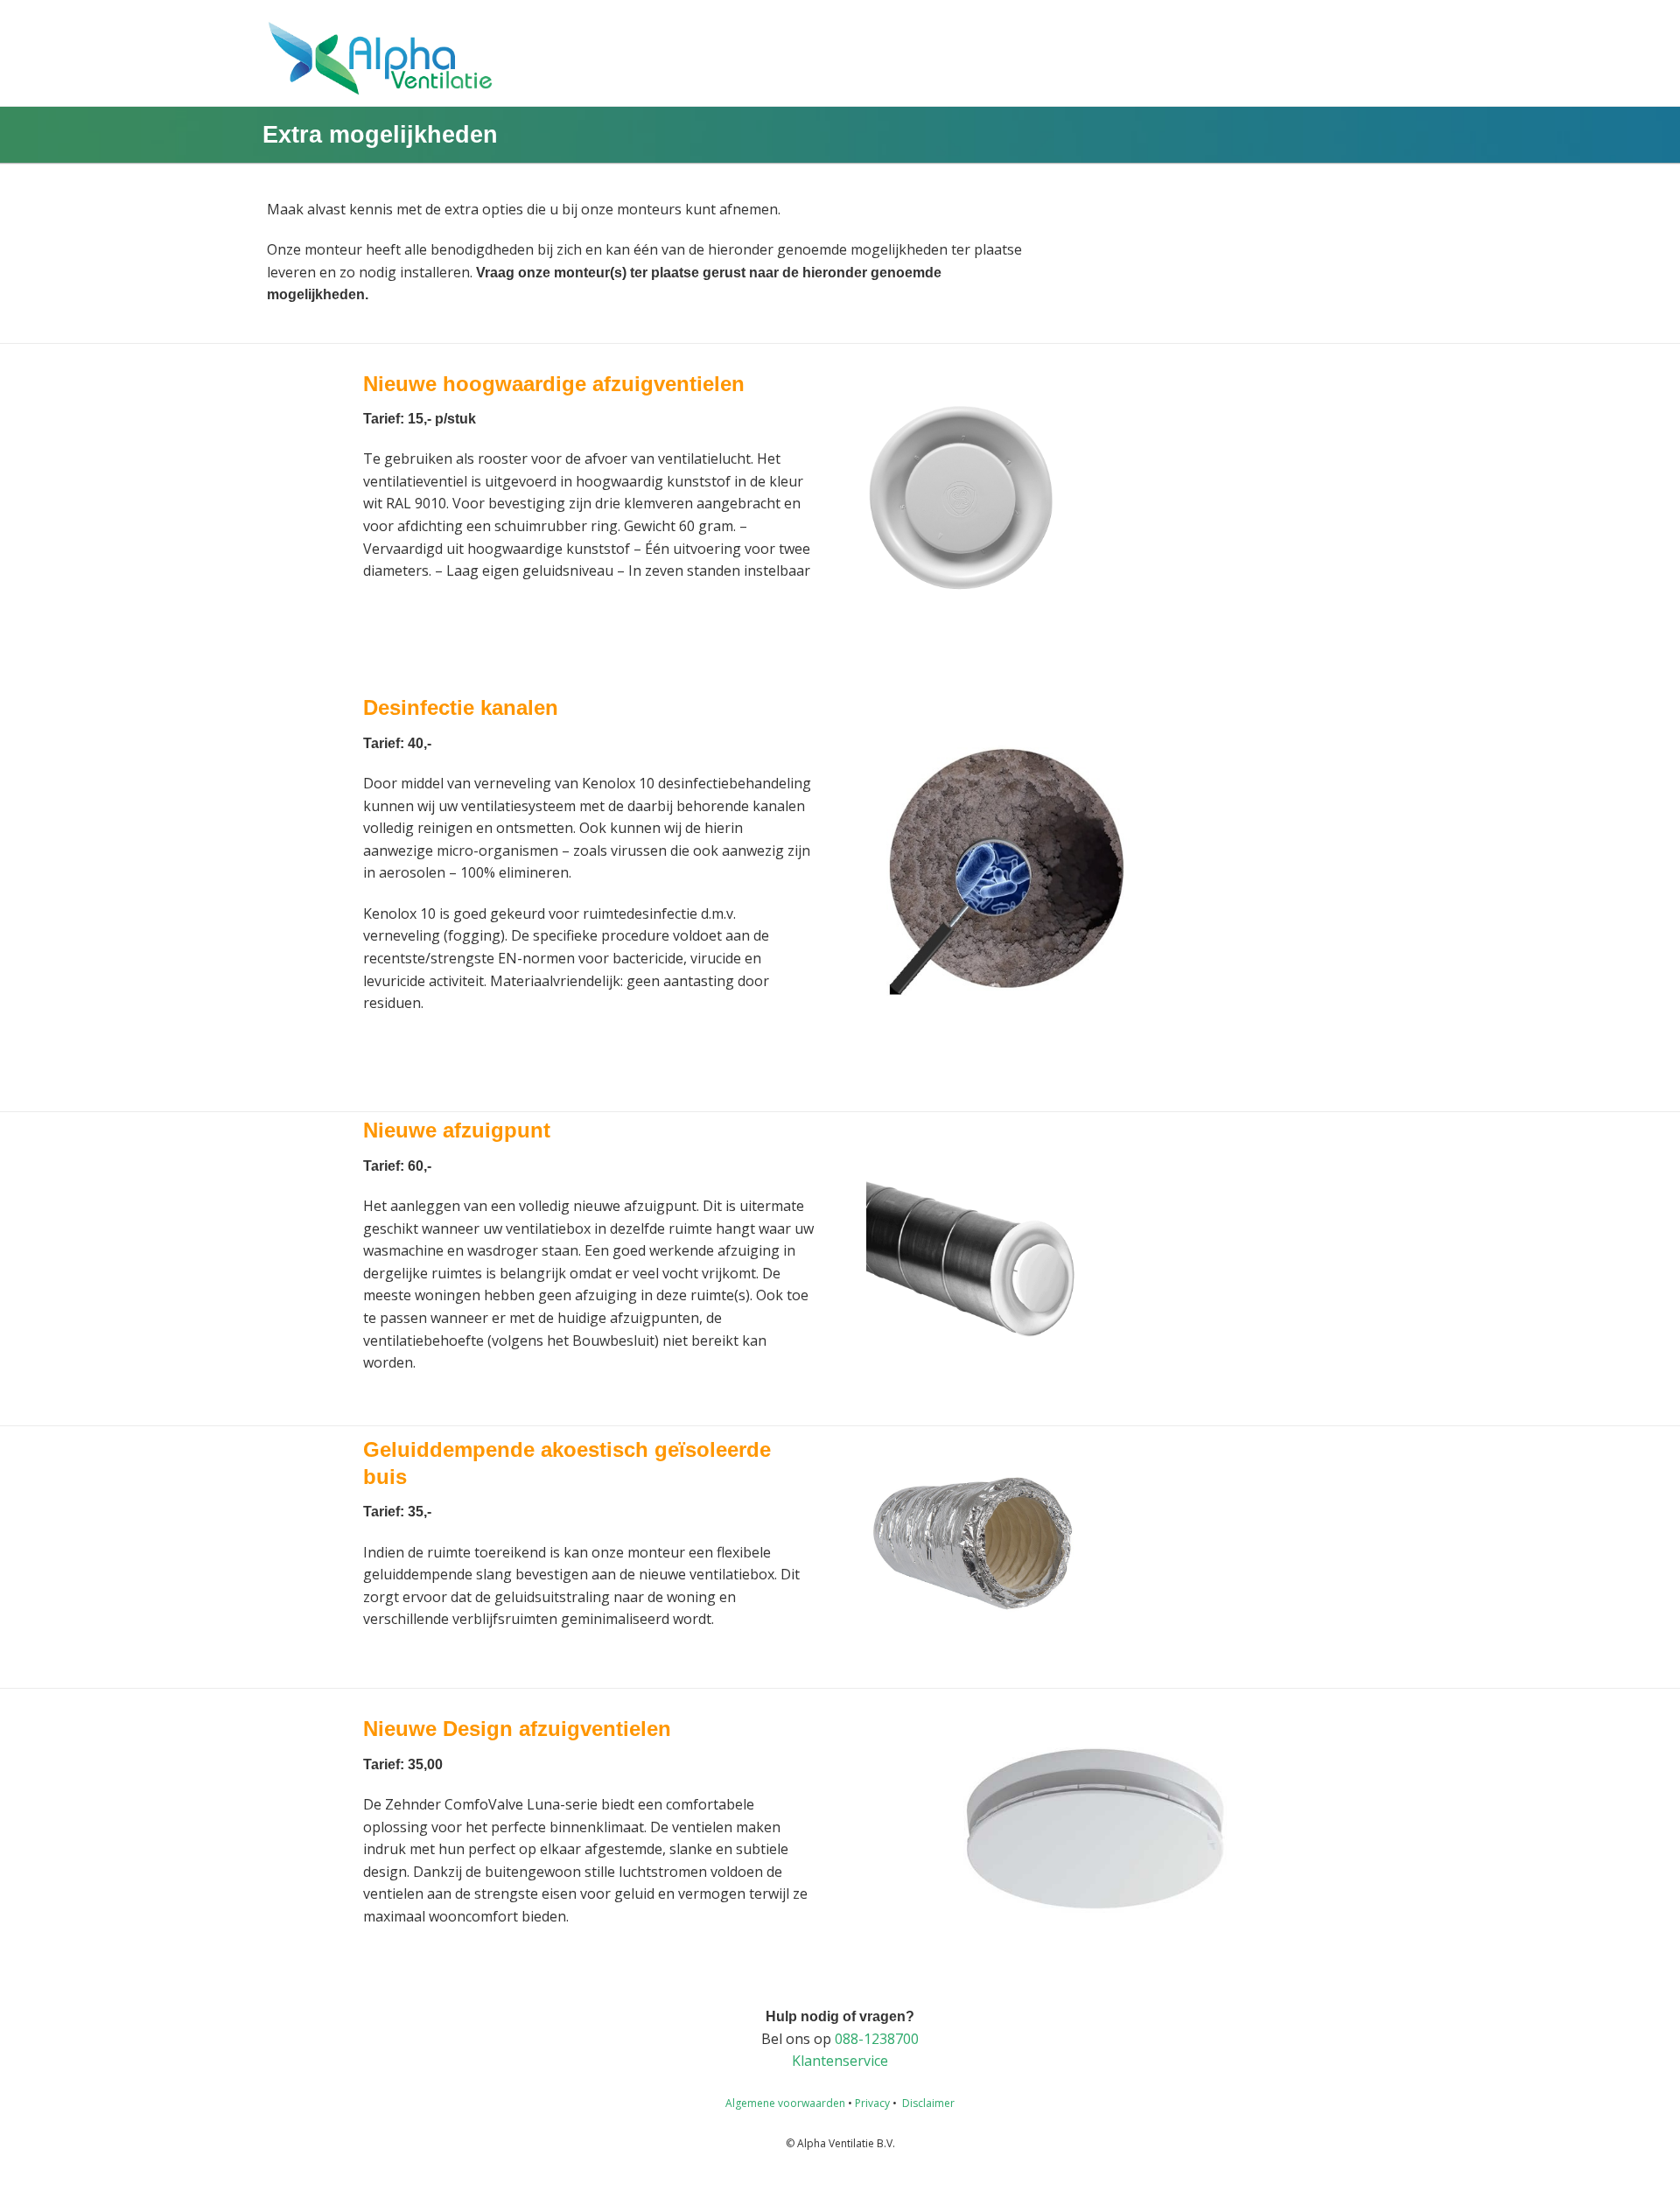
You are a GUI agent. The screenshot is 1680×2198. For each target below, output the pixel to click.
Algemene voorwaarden (785, 2103)
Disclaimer (928, 2103)
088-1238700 (877, 2039)
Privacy (872, 2103)
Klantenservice (840, 2061)
